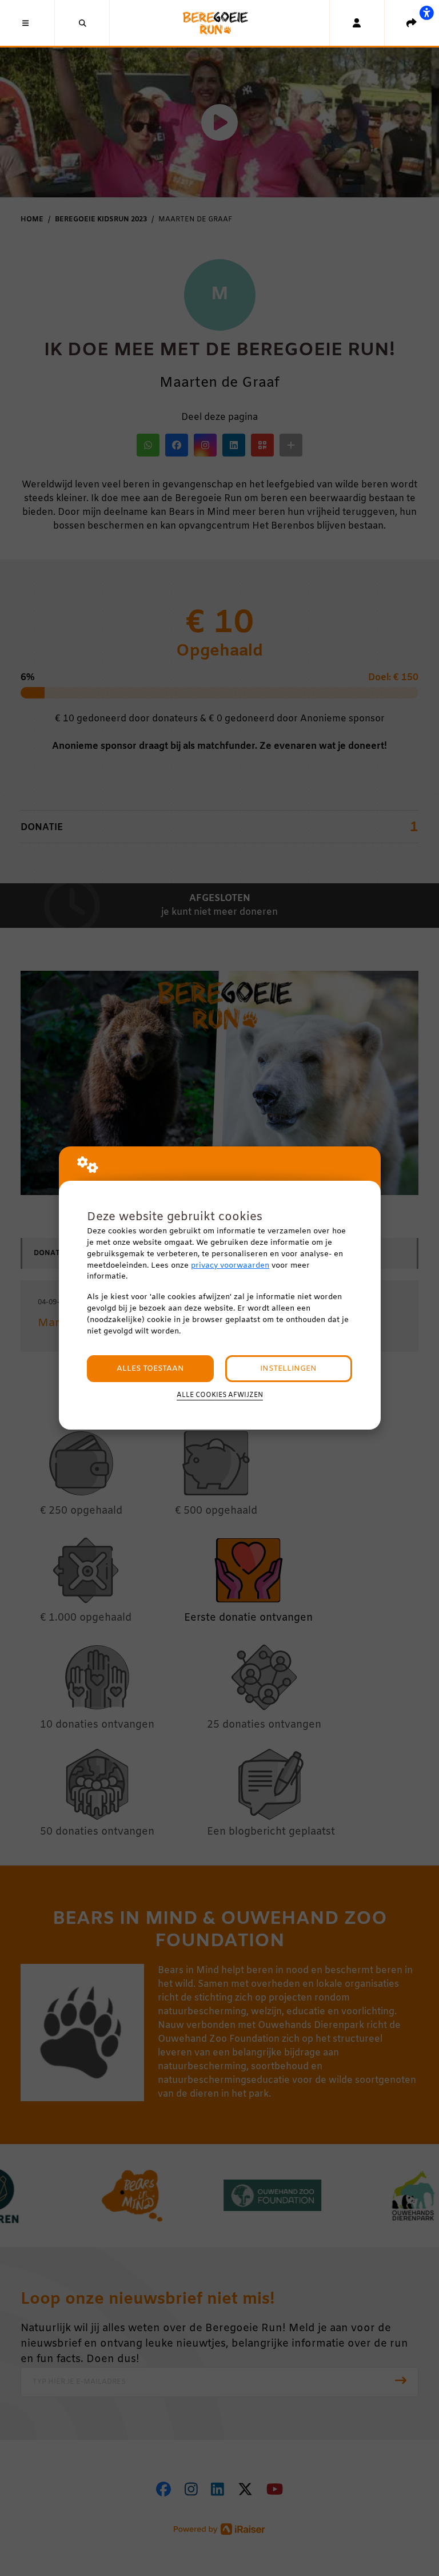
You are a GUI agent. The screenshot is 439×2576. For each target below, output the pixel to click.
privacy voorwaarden (230, 1266)
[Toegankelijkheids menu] (426, 13)
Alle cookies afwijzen (220, 1395)
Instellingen (288, 1369)
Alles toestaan (150, 1369)
